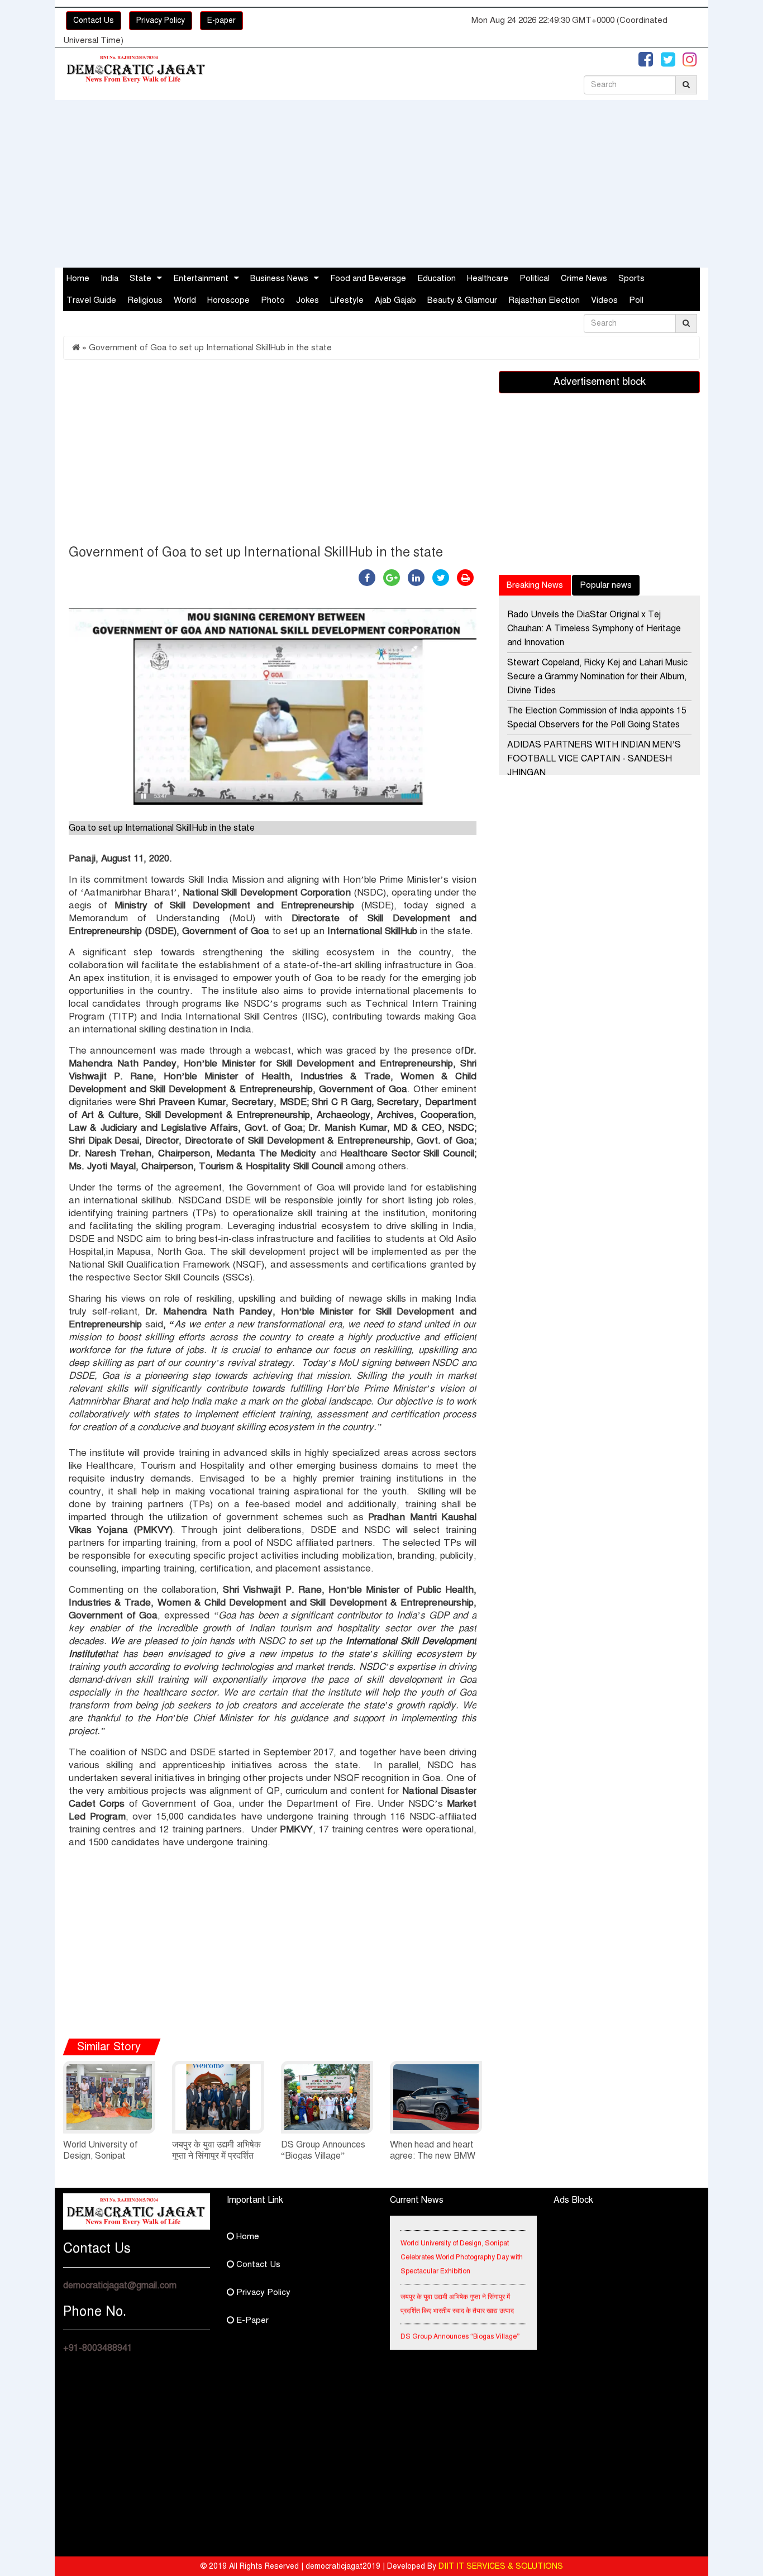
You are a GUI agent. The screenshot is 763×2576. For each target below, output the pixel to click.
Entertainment (201, 278)
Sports (631, 278)
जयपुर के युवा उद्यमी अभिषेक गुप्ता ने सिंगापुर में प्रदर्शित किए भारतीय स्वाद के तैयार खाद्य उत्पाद (457, 2289)
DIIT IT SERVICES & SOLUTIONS (501, 2566)
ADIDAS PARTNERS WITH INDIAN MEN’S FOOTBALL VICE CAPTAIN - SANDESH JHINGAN (594, 759)
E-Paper (251, 2320)
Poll (636, 300)
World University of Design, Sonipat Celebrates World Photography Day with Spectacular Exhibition (462, 2242)
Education (437, 278)
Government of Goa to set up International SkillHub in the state (210, 347)
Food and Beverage (368, 278)
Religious (145, 300)
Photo (273, 300)
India (109, 278)
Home (78, 278)
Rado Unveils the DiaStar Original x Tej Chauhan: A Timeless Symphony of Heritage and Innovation (594, 628)
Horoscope (228, 300)
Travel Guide (91, 300)
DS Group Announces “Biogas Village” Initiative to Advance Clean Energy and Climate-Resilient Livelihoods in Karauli (461, 2336)
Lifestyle (347, 300)
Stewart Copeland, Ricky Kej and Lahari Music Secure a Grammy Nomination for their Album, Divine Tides (597, 677)
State (140, 278)
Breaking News (535, 585)
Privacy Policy (161, 20)
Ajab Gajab (395, 300)
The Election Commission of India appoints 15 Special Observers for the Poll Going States (597, 718)
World (185, 300)
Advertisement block (600, 382)
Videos (604, 300)
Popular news (606, 585)
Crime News (584, 278)
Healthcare (488, 278)
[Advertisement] (381, 184)
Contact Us (94, 20)
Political (535, 278)
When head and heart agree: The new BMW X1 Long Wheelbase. (433, 2156)
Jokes (307, 300)
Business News (279, 278)
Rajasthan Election (544, 300)
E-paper (221, 20)
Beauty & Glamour (462, 300)
